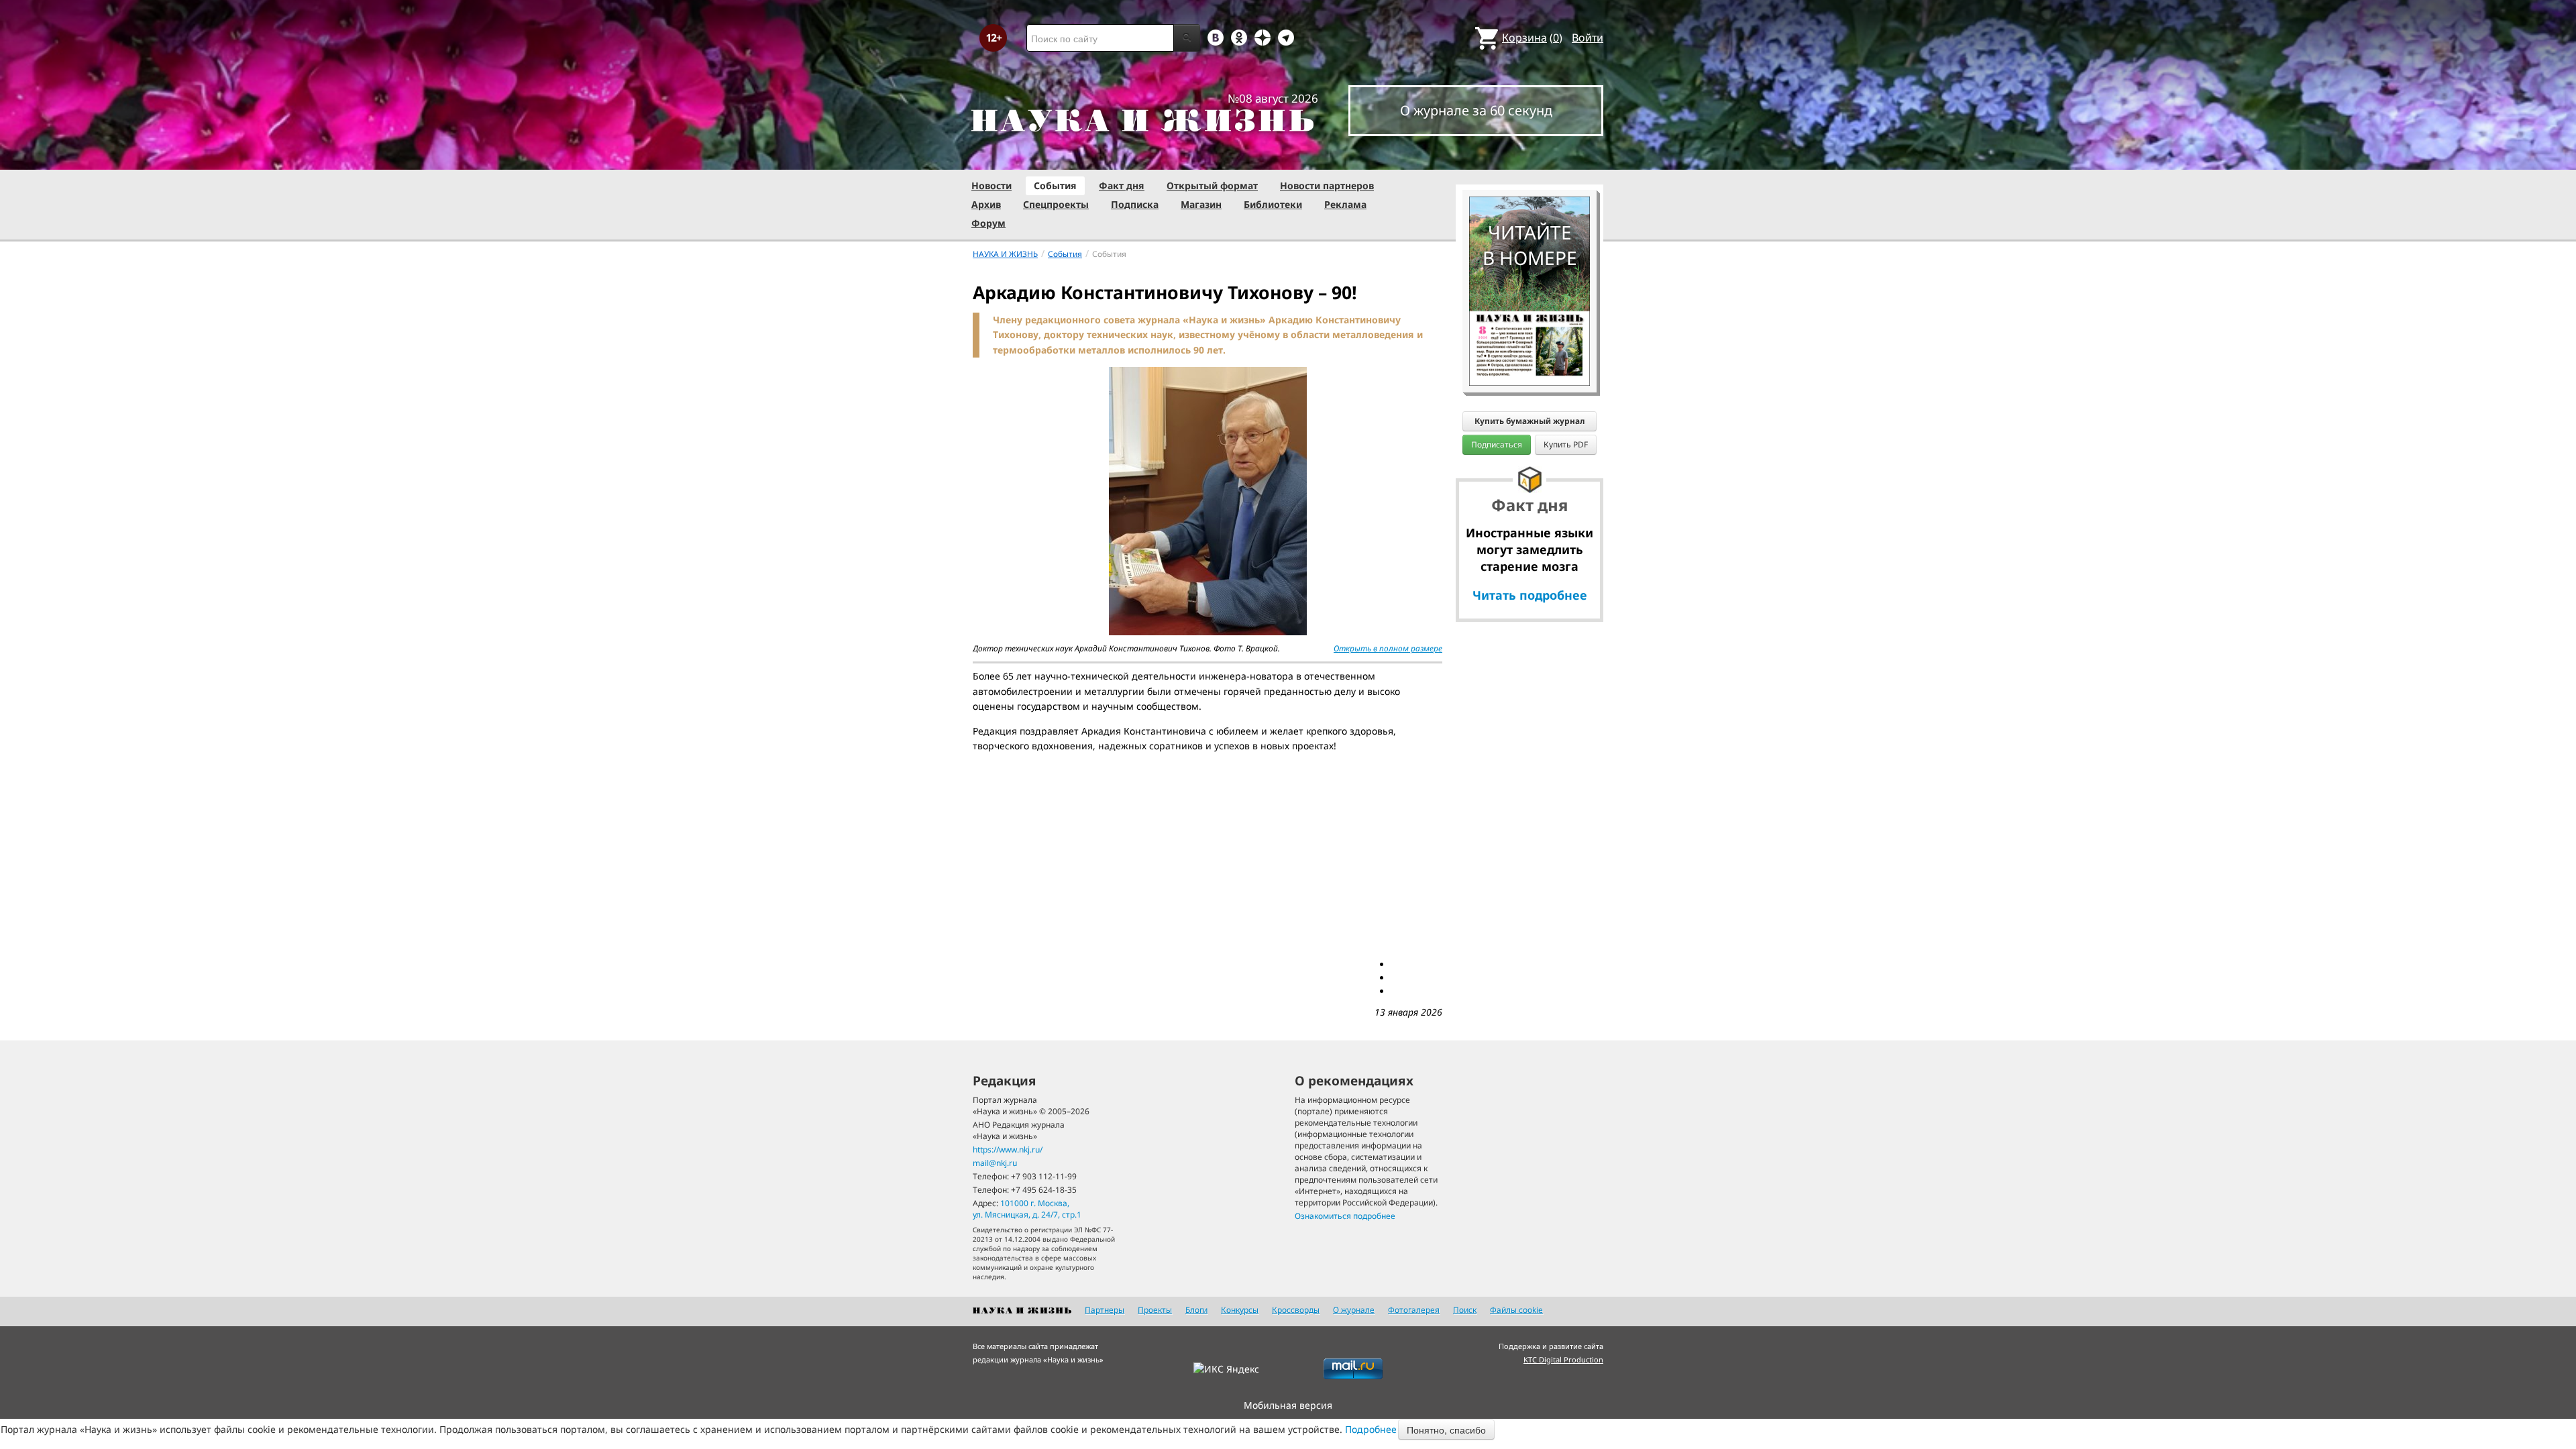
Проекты (1155, 1310)
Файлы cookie (1516, 1310)
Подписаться (1497, 444)
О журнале (1354, 1310)
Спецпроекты (1056, 204)
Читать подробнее (1530, 595)
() (1532, 38)
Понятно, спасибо (1446, 1430)
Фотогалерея (1414, 1310)
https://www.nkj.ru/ (1008, 1149)
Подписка (1135, 204)
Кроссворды (1296, 1310)
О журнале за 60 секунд (1476, 110)
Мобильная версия (1288, 1405)
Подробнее (1371, 1429)
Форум (988, 223)
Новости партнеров (1327, 185)
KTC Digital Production (1563, 1359)
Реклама (1345, 204)
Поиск (1465, 1310)
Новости (991, 185)
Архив (986, 204)
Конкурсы (1240, 1310)
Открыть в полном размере (1388, 648)
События (1055, 185)
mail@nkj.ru (995, 1163)
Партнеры (1105, 1310)
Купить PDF (1566, 444)
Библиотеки (1273, 204)
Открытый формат (1212, 185)
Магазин (1201, 204)
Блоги (1196, 1310)
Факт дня (1122, 185)
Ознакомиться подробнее (1345, 1216)
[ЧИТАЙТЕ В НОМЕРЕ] (1529, 158)
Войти (1588, 38)
